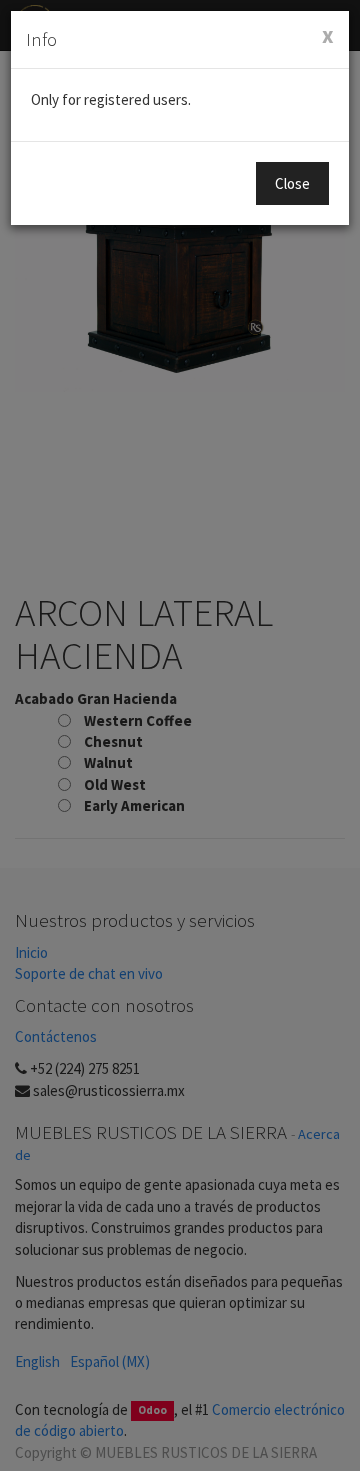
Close (292, 183)
